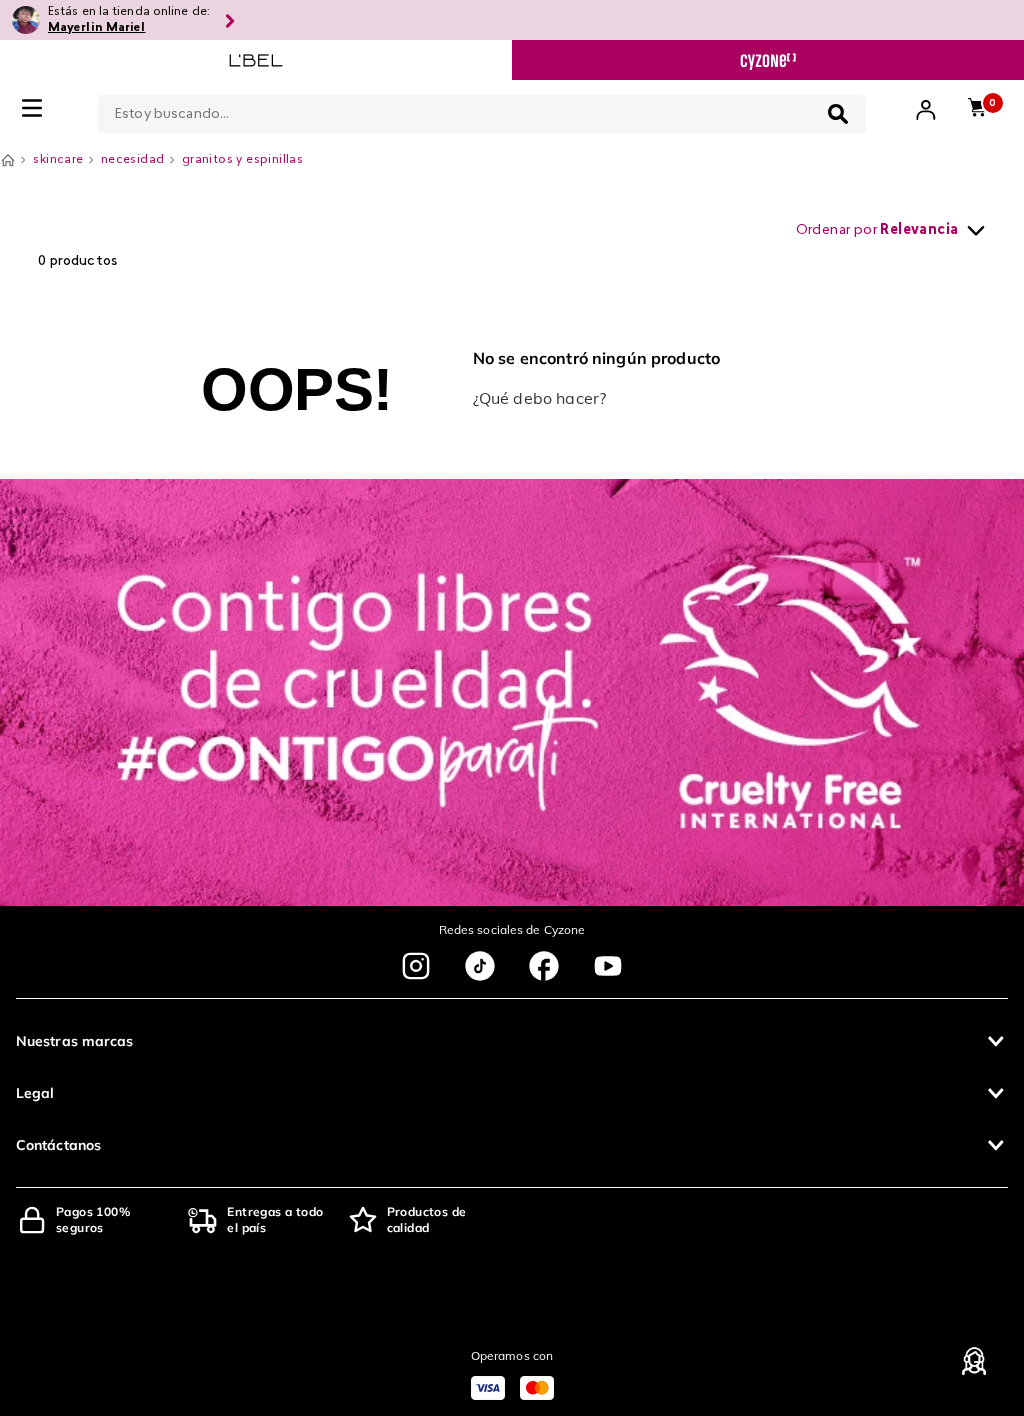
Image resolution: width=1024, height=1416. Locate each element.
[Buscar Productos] (838, 114)
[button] (512, 1041)
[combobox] (482, 110)
